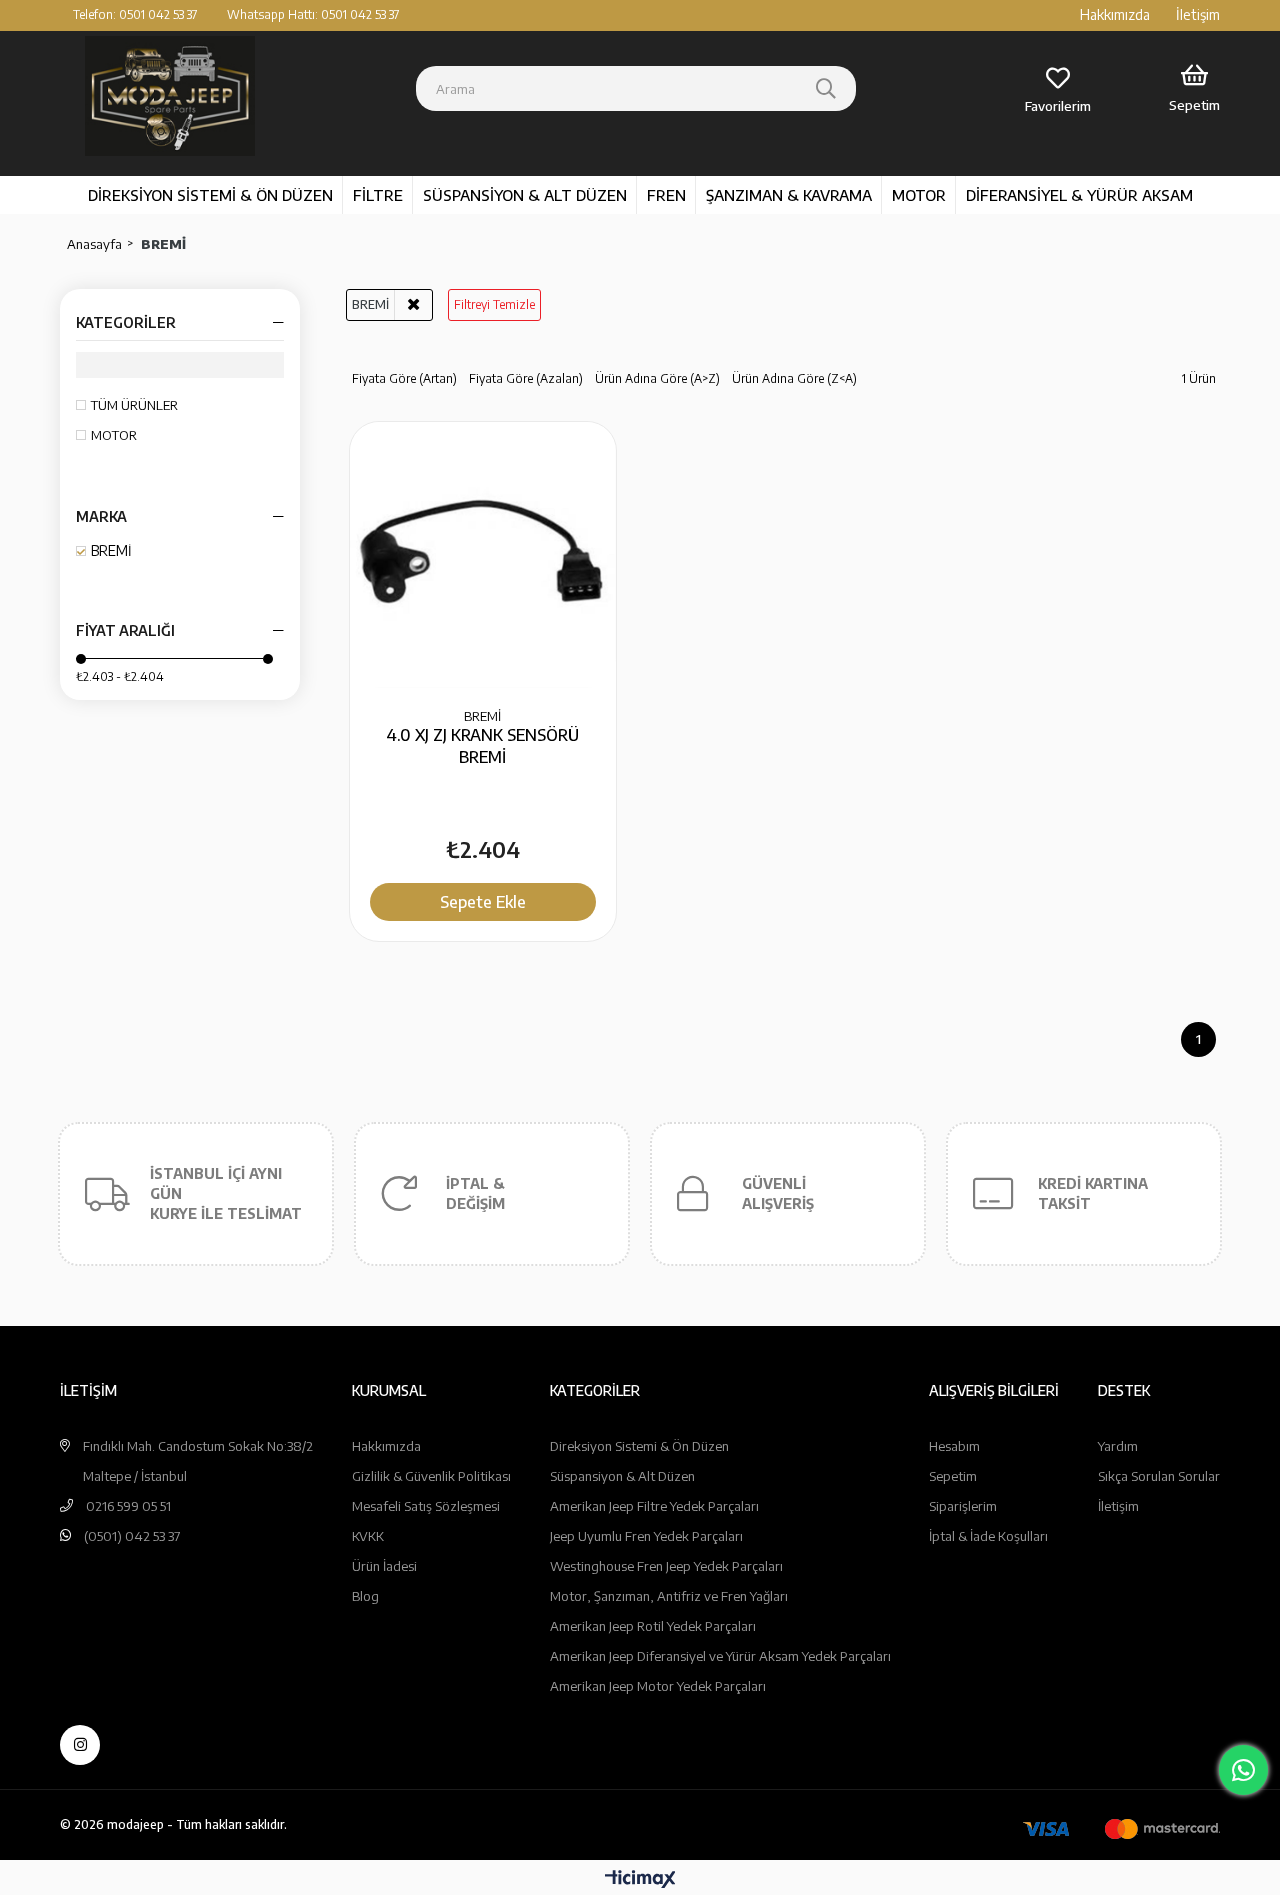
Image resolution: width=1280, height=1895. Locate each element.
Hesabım (954, 1446)
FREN (666, 195)
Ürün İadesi (384, 1566)
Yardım (1118, 1446)
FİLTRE (378, 195)
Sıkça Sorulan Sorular (1159, 1476)
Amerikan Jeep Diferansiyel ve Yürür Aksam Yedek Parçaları (720, 1656)
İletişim (1198, 14)
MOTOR (919, 195)
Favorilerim (1058, 106)
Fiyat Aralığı (125, 630)
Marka (101, 516)
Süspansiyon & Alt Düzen (622, 1476)
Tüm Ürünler (134, 405)
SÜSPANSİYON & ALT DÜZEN (525, 195)
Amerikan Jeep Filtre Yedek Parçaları (654, 1506)
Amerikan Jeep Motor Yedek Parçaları (658, 1686)
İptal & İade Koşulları (988, 1536)
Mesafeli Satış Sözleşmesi (426, 1506)
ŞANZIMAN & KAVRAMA (789, 195)
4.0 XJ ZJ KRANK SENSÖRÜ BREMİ (482, 746)
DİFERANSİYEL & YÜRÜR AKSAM (1079, 195)
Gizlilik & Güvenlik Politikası (431, 1476)
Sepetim (953, 1476)
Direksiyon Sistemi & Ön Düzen (639, 1446)
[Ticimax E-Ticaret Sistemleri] (640, 1880)
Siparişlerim (963, 1506)
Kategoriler (126, 322)
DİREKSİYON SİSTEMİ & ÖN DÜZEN (210, 195)
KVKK (368, 1536)
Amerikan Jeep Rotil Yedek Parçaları (653, 1626)
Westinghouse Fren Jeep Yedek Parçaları (666, 1566)
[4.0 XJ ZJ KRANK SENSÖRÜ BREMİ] (483, 555)
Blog (365, 1596)
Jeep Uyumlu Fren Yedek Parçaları (646, 1536)
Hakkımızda (1115, 14)
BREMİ (111, 551)
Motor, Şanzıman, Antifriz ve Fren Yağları (669, 1596)
